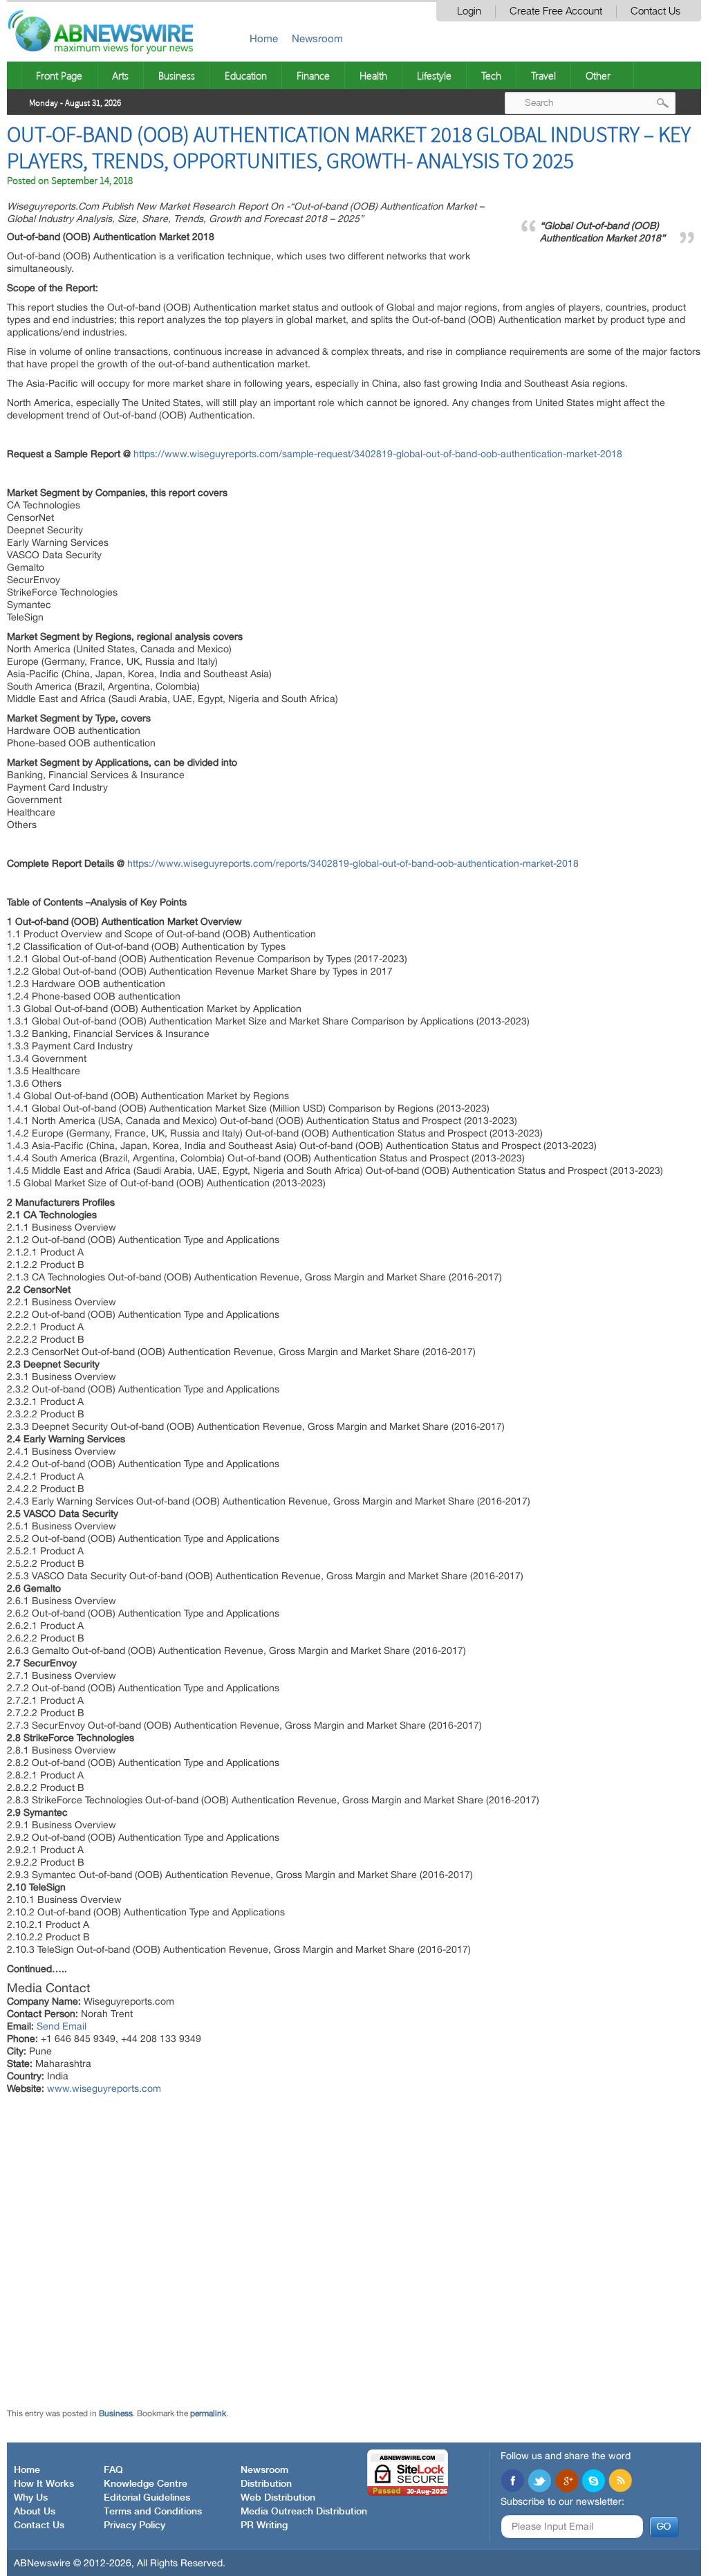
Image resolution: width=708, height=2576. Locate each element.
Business (177, 75)
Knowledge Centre (146, 2484)
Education (246, 75)
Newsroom (317, 38)
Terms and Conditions (153, 2512)
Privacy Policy (134, 2526)
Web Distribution (278, 2498)
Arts (120, 75)
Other (598, 75)
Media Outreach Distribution (304, 2512)
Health (373, 75)
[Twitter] (539, 2482)
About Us (35, 2512)
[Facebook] (512, 2482)
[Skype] (593, 2482)
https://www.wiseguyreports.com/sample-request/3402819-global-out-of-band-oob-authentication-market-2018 (378, 454)
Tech (491, 75)
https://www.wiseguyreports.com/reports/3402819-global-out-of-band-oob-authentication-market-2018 (353, 863)
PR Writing (264, 2526)
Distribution (266, 2484)
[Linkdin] (566, 2482)
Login (469, 11)
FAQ (113, 2470)
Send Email (62, 2026)
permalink (208, 2413)
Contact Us (655, 11)
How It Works (44, 2484)
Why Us (31, 2498)
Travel (543, 75)
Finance (313, 75)
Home (264, 38)
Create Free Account (556, 11)
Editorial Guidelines (147, 2498)
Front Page (59, 75)
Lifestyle (434, 75)
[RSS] (620, 2482)
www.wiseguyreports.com (104, 2088)
